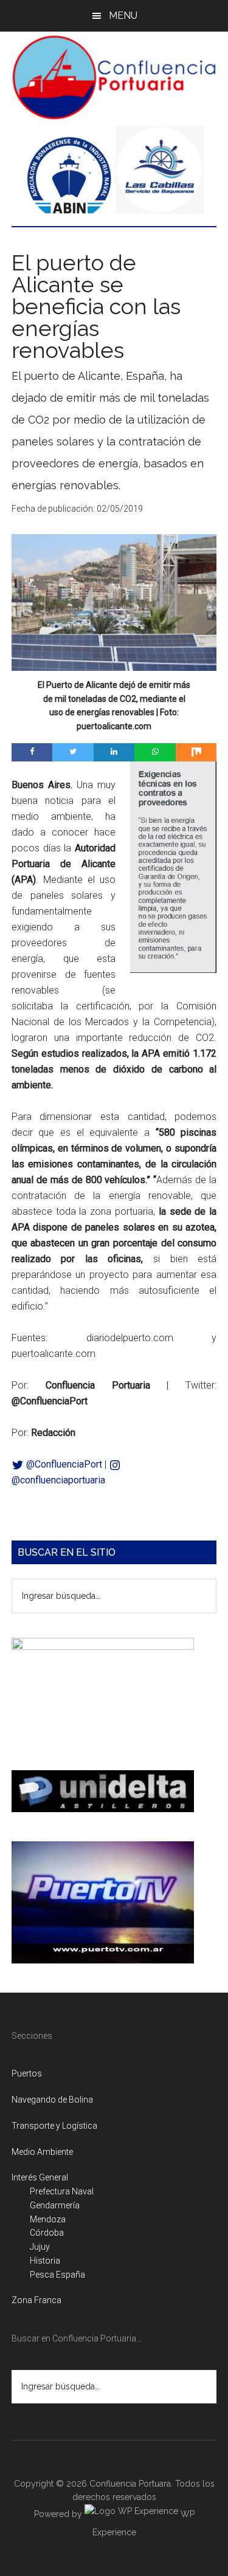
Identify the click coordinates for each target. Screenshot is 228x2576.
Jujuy (40, 2247)
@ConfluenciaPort (63, 1464)
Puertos (27, 2073)
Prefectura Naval (62, 2191)
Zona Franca (36, 2300)
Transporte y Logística (54, 2126)
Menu (123, 15)
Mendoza (48, 2219)
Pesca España (57, 2275)
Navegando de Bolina (52, 2100)
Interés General (40, 2177)
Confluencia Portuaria (114, 77)
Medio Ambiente (42, 2152)
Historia (45, 2261)
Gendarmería (55, 2205)
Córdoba (47, 2233)
